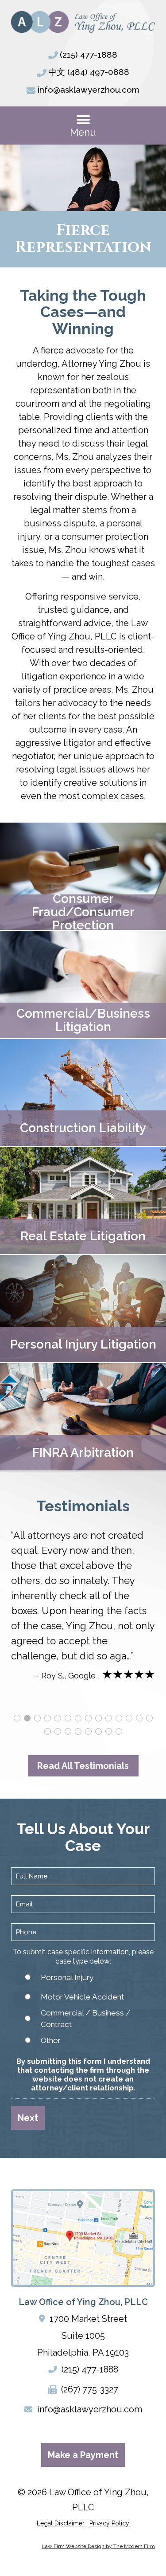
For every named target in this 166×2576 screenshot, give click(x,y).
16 (58, 1731)
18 (78, 1731)
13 (139, 1718)
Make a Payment (83, 2455)
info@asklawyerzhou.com (89, 90)
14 (149, 1718)
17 (68, 1731)
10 (109, 1718)
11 (119, 1718)
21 (109, 1731)
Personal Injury (67, 1977)
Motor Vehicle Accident (82, 1997)
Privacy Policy (109, 2523)
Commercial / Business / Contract (86, 2019)
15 (48, 1731)
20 (98, 1731)
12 (129, 1718)
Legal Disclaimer (61, 2523)
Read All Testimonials (83, 1766)
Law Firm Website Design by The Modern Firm (98, 2546)
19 (88, 1731)
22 (119, 1731)
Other (51, 2040)
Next (28, 2118)
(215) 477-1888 (89, 55)
